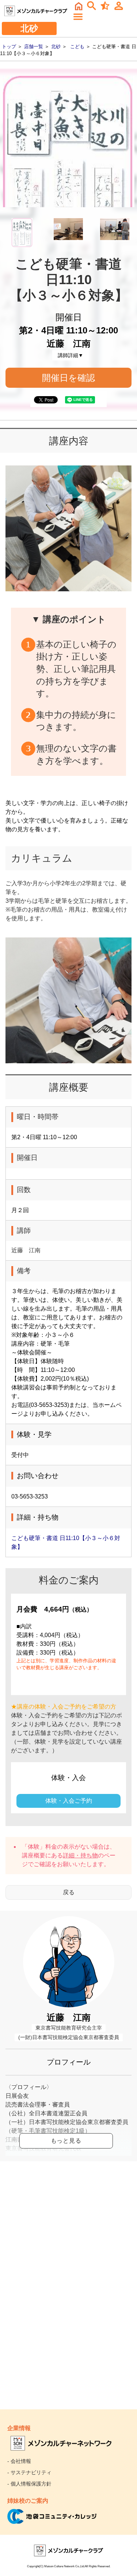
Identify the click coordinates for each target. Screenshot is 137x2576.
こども (77, 47)
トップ (9, 47)
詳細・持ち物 (80, 1855)
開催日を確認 (68, 378)
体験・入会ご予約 (69, 1801)
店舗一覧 (34, 47)
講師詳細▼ (71, 355)
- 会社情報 (19, 2461)
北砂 (56, 47)
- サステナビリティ (29, 2472)
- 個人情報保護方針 (29, 2484)
